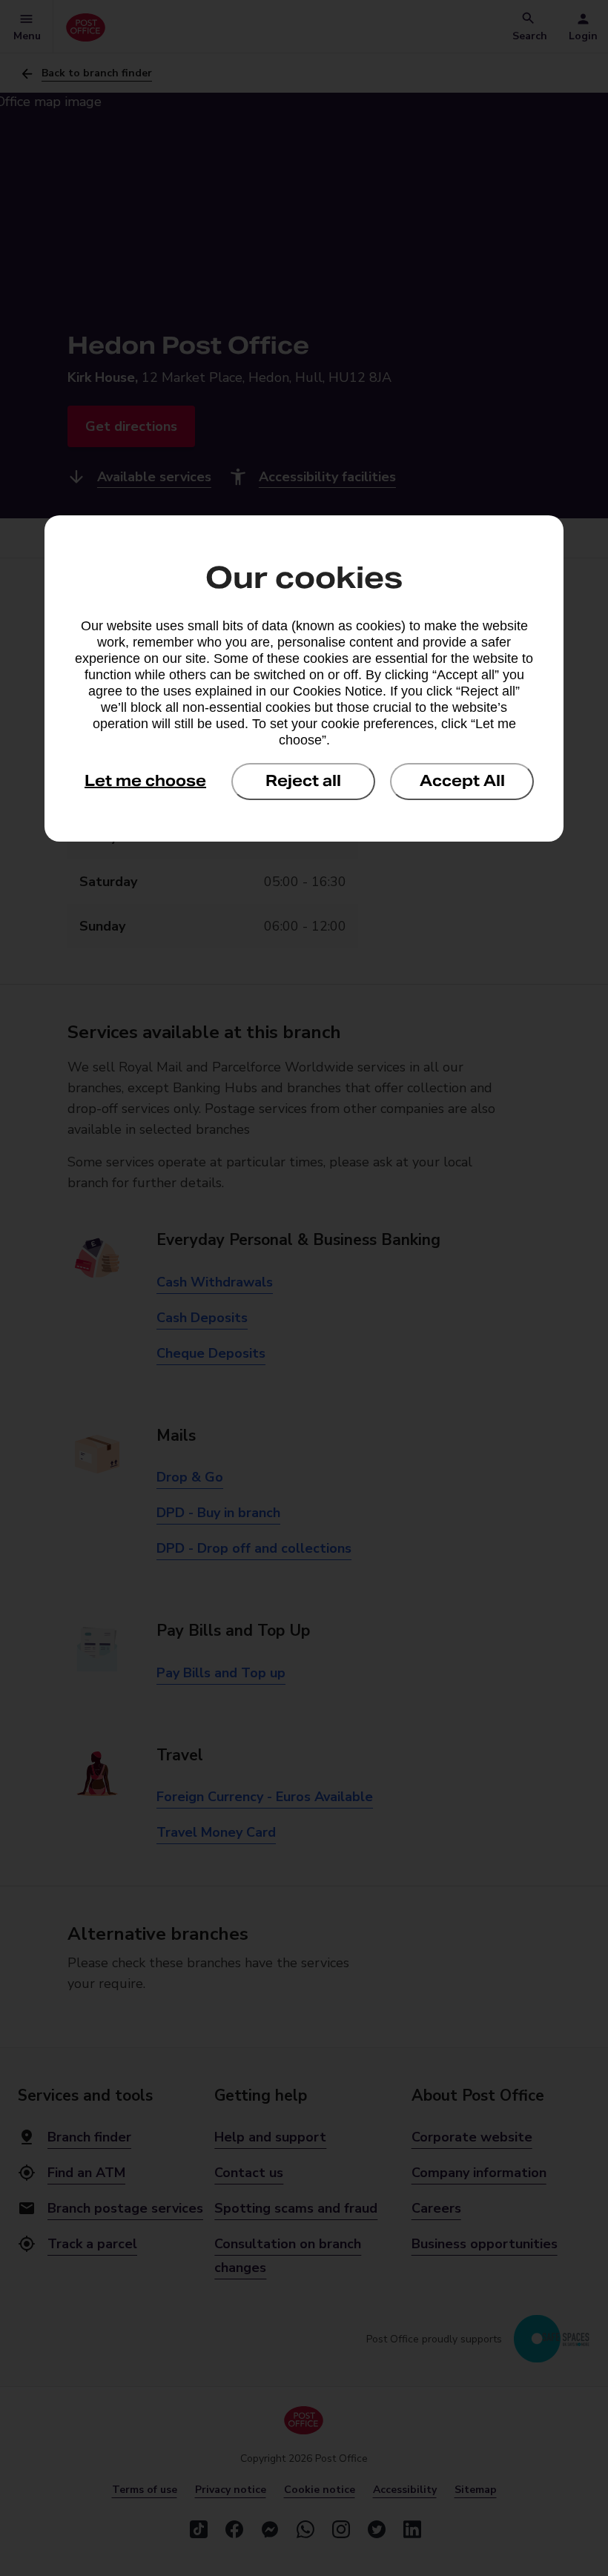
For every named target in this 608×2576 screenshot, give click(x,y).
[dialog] (304, 678)
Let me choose (145, 781)
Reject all (303, 781)
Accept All (462, 781)
